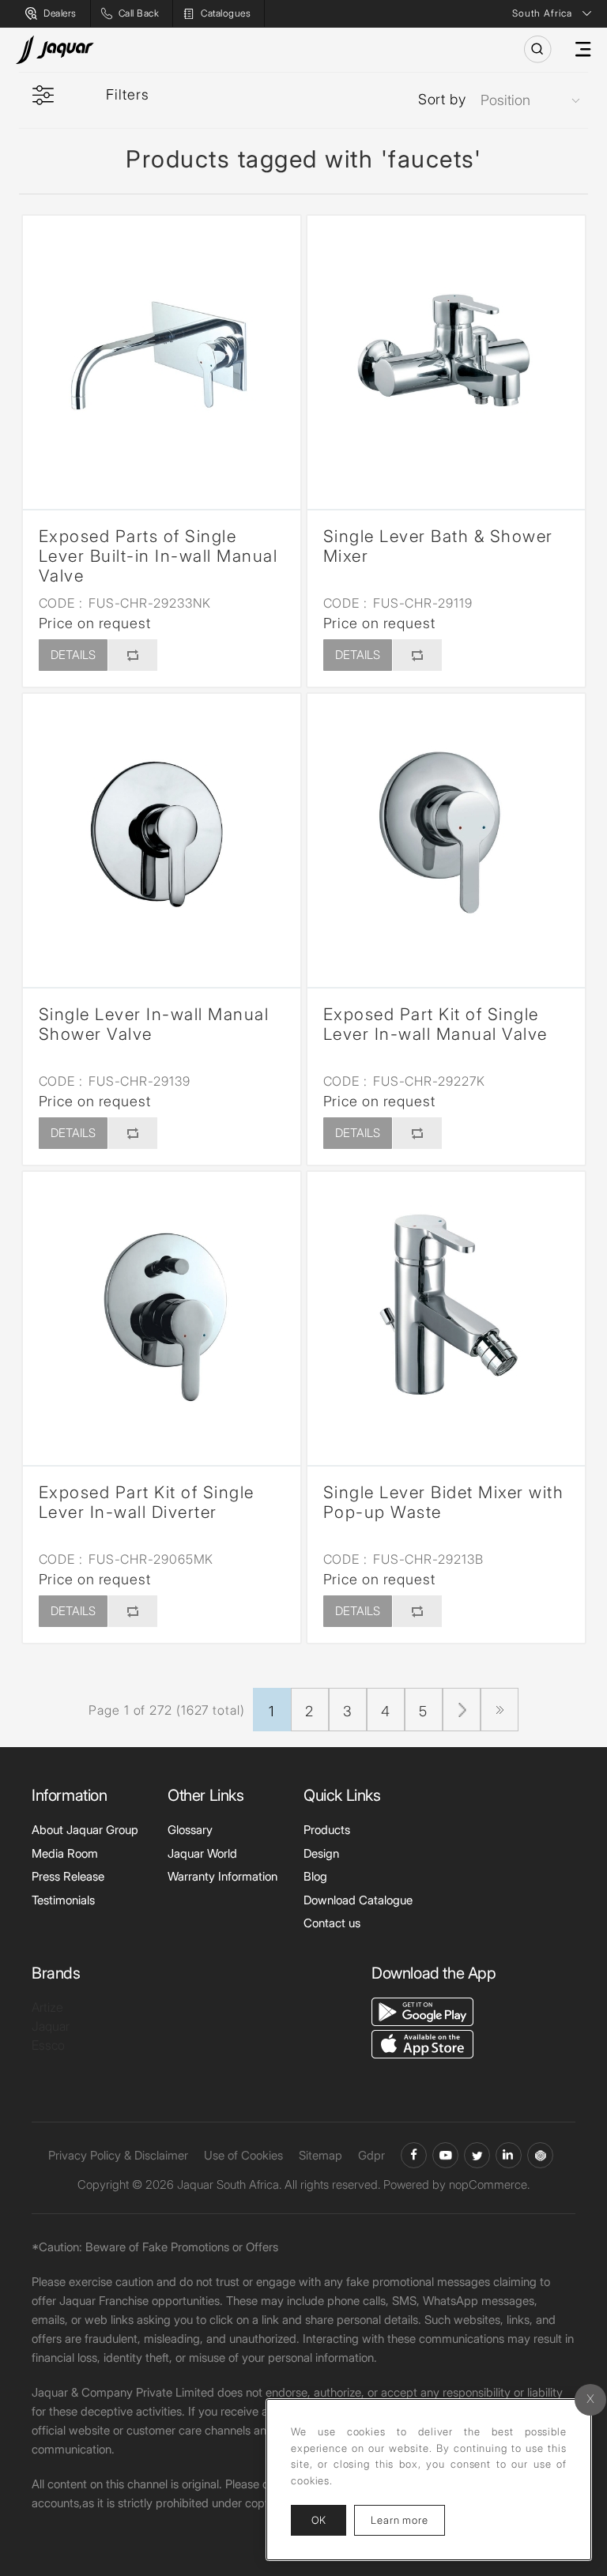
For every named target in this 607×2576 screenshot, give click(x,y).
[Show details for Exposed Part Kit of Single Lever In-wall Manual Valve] (446, 832)
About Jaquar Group (85, 1830)
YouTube (445, 2155)
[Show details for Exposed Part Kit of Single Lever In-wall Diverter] (162, 1311)
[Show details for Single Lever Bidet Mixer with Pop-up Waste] (446, 1311)
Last (500, 1710)
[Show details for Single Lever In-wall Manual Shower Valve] (162, 832)
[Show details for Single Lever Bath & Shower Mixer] (446, 354)
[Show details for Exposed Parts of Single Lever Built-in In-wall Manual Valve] (162, 354)
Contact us (332, 1923)
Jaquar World (202, 1853)
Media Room (65, 1853)
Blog (315, 1876)
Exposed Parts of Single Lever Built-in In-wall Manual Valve (158, 556)
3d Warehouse (540, 2155)
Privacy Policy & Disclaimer (118, 2155)
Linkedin (509, 2155)
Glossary (190, 1830)
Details (73, 655)
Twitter (477, 2155)
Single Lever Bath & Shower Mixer (438, 546)
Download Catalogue (358, 1900)
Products (327, 1830)
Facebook (414, 2155)
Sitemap (320, 2155)
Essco (48, 2045)
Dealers (60, 13)
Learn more (408, 2520)
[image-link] (422, 2010)
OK (319, 2520)
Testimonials (63, 1900)
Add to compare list (132, 655)
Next (462, 1710)
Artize (47, 2007)
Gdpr (371, 2155)
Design (321, 1853)
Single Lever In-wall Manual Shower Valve (154, 1024)
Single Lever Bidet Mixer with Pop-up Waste (444, 1502)
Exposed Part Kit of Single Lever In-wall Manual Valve (435, 1024)
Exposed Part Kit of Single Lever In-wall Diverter (147, 1502)
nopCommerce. (489, 2184)
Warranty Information (222, 1876)
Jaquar (51, 2026)
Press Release (68, 1876)
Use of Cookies (243, 2155)
